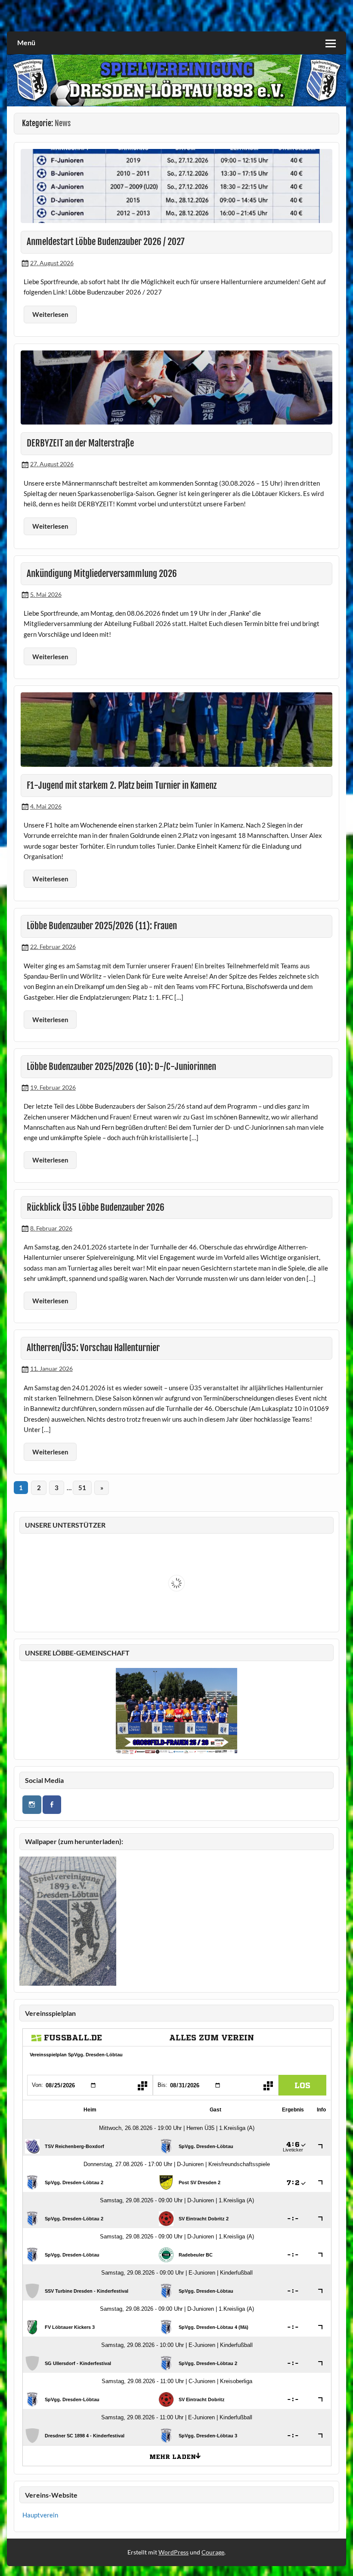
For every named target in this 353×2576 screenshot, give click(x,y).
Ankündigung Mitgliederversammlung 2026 (102, 573)
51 (82, 1488)
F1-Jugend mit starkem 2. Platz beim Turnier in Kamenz (122, 785)
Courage (213, 2552)
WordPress (173, 2552)
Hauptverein (40, 2515)
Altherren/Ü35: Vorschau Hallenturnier (93, 1348)
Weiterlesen (50, 314)
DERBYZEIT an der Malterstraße (80, 443)
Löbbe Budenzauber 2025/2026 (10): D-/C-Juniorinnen (121, 1066)
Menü (26, 42)
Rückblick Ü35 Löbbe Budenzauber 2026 (96, 1207)
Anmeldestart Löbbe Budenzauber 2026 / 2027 (106, 242)
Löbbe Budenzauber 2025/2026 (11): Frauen (102, 926)
